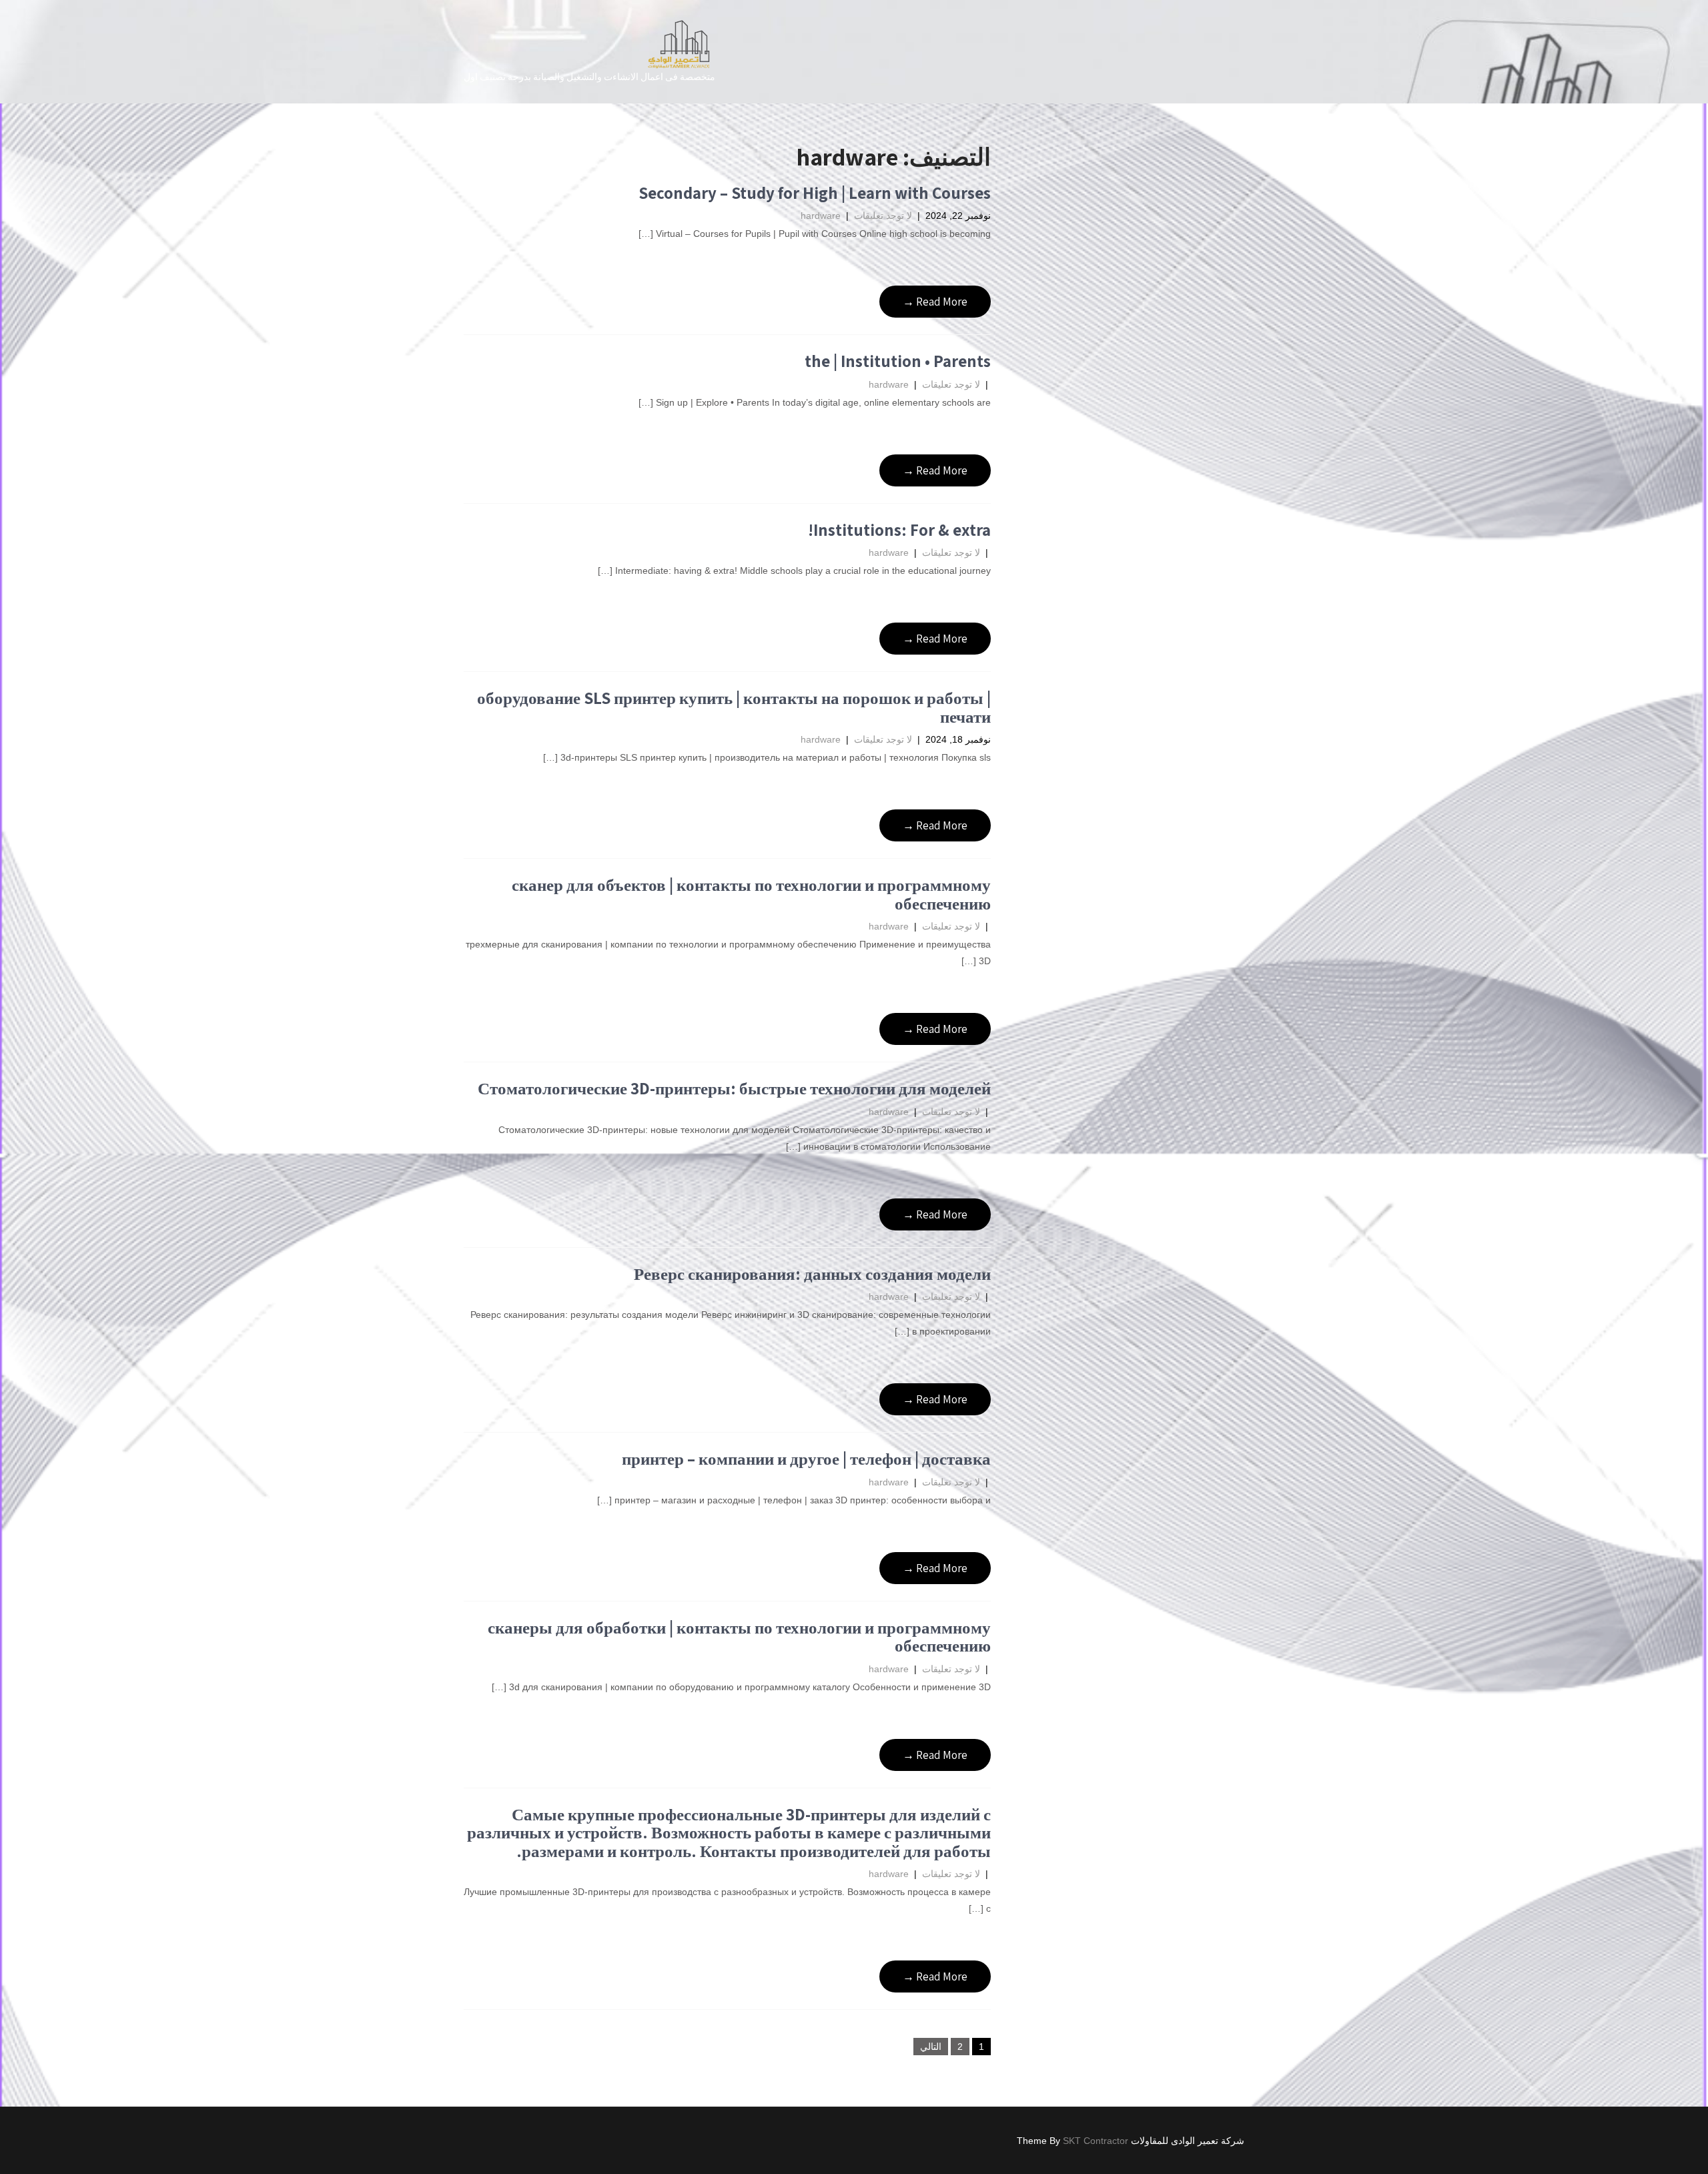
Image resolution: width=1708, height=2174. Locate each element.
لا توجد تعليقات (883, 216)
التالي (931, 2047)
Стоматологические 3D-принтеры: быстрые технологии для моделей (734, 1088)
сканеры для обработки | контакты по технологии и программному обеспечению (739, 1637)
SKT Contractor (1096, 2141)
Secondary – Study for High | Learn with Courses (815, 193)
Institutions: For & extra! (899, 529)
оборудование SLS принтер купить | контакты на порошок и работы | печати (734, 707)
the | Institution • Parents (898, 361)
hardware (821, 216)
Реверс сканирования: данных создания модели (812, 1274)
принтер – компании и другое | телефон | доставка (806, 1458)
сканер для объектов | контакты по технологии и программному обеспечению (751, 894)
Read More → (935, 302)
